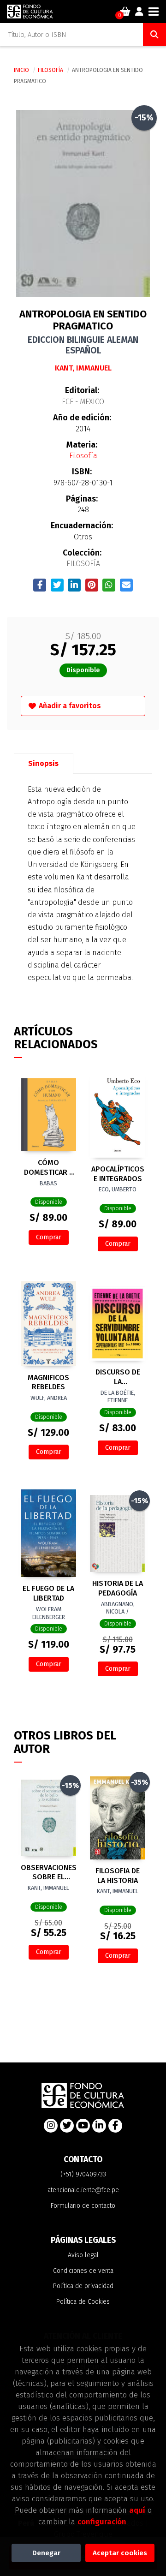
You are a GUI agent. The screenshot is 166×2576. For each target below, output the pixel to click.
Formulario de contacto (83, 2206)
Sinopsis (43, 763)
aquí (137, 2510)
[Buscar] (154, 35)
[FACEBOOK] (115, 2126)
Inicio (21, 70)
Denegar (46, 2553)
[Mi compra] (125, 12)
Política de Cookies (83, 2302)
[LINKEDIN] (99, 2126)
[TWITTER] (67, 2126)
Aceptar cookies (120, 2553)
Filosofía (51, 70)
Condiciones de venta (83, 2271)
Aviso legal (83, 2255)
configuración (102, 2522)
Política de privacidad (83, 2286)
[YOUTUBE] (83, 2126)
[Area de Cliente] (139, 12)
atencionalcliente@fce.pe (83, 2190)
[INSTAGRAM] (51, 2126)
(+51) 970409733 (83, 2174)
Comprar (49, 1237)
